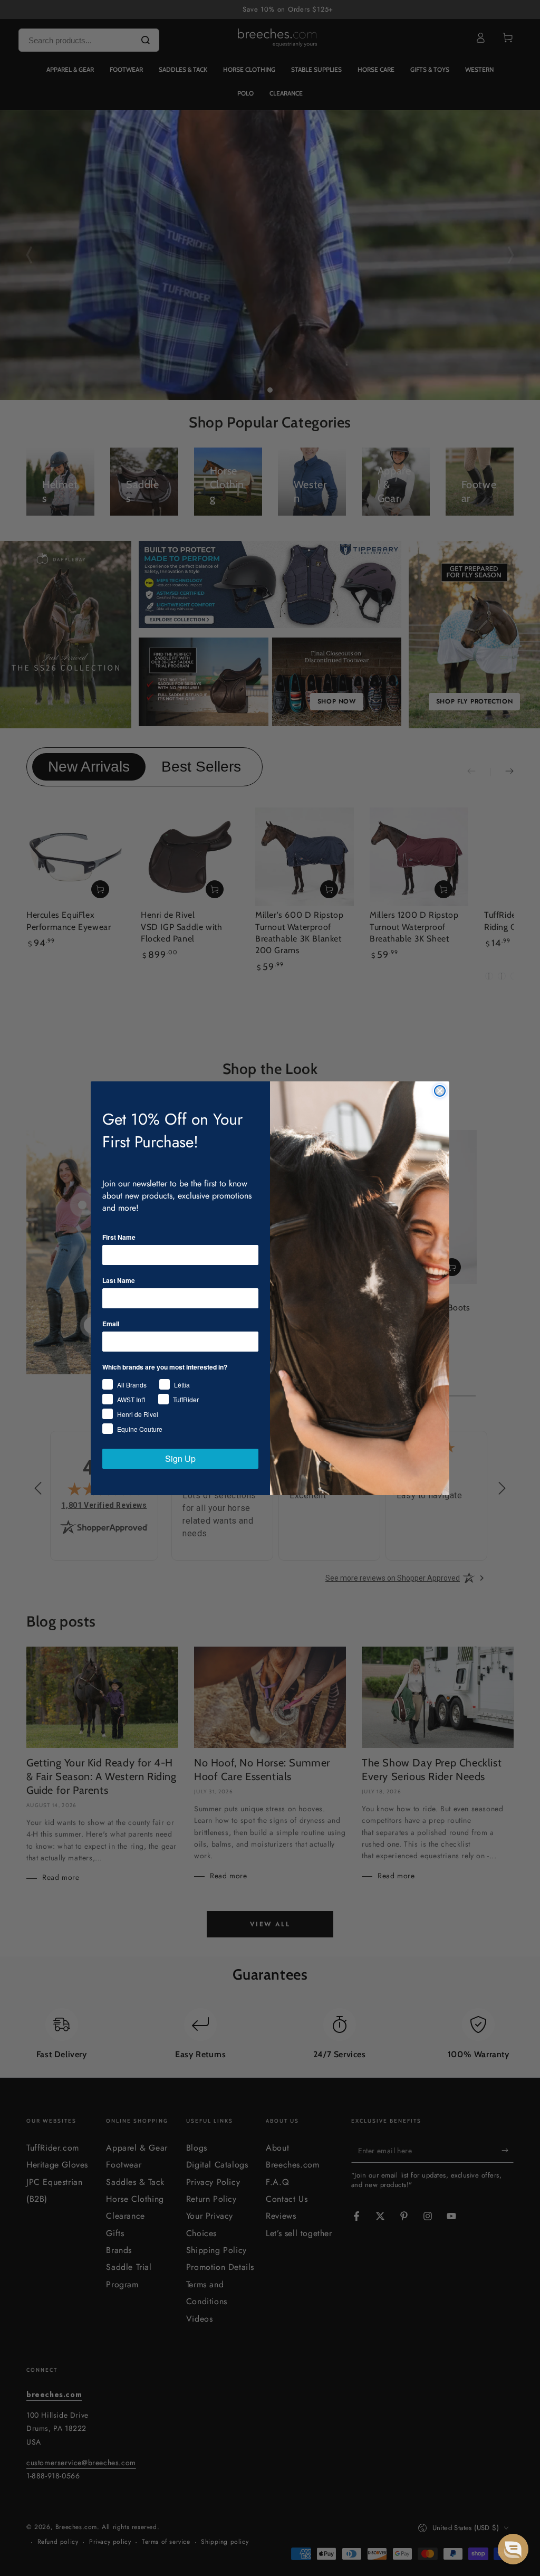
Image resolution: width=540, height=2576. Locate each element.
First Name (119, 1237)
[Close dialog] (440, 1091)
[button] (513, 2549)
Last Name (119, 1280)
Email (111, 1324)
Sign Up (180, 1458)
